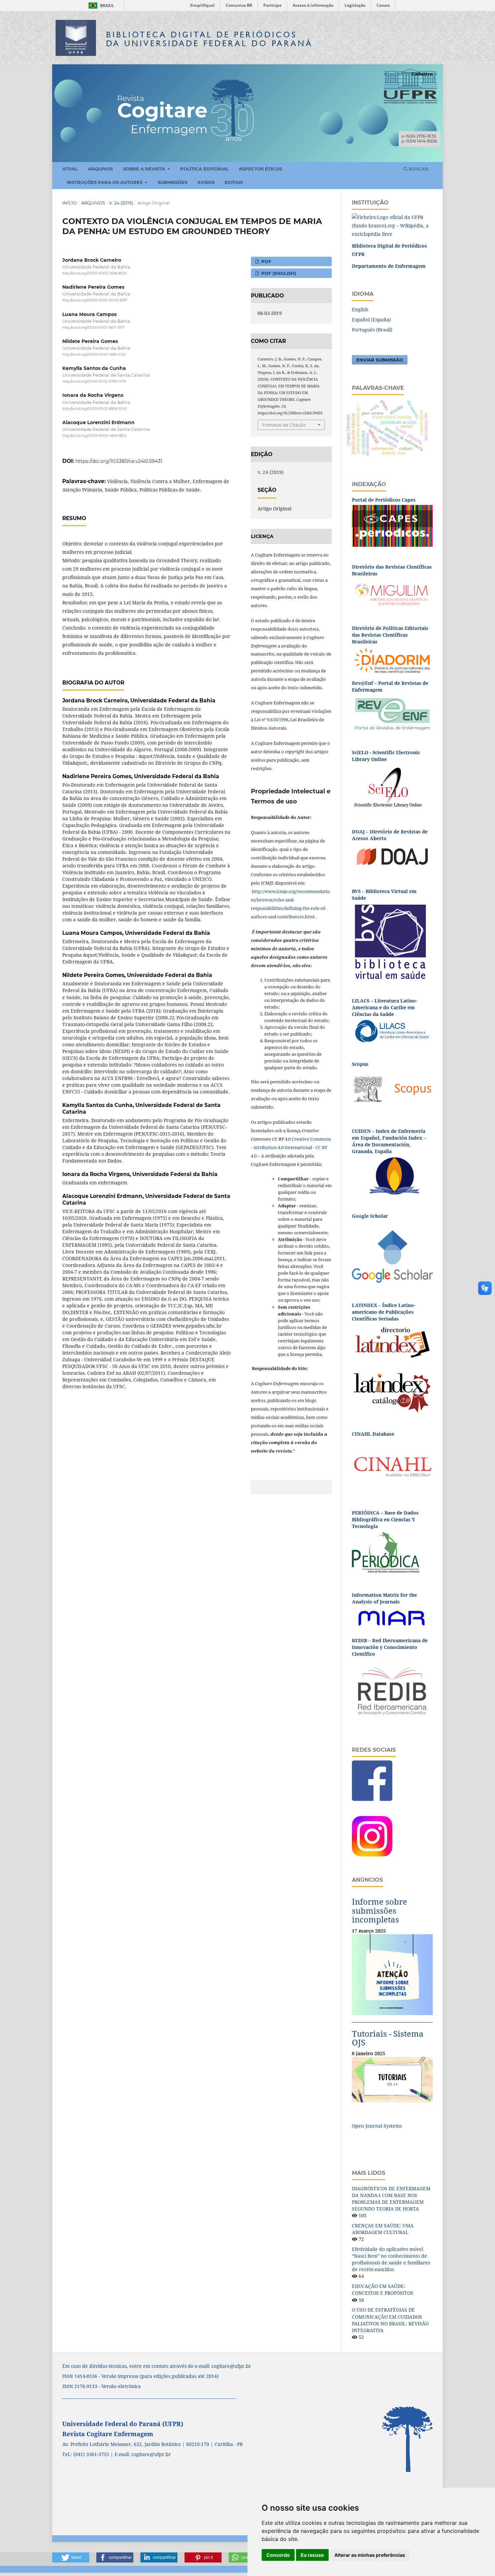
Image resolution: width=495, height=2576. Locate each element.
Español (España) (371, 320)
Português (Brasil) (372, 330)
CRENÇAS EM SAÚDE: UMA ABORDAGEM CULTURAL (383, 2229)
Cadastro (422, 74)
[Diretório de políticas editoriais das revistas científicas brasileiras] (392, 660)
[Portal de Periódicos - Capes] (392, 525)
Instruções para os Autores (105, 182)
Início (70, 203)
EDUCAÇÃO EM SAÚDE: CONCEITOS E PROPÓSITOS (383, 2289)
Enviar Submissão (380, 360)
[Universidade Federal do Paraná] (392, 225)
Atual (70, 169)
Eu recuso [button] (312, 2555)
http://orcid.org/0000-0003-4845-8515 (94, 436)
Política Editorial (204, 169)
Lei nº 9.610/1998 (271, 720)
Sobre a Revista (145, 169)
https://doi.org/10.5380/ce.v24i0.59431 (119, 461)
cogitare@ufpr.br (231, 2366)
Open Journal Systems (377, 2126)
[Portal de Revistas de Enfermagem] (392, 713)
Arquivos (100, 169)
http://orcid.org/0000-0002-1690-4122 (94, 355)
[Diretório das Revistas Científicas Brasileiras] (392, 593)
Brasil (100, 6)
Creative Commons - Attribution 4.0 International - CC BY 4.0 (291, 1147)
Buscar (418, 169)
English (360, 309)
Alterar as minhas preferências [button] (370, 2555)
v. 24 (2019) (121, 203)
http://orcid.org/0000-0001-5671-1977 (93, 328)
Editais (234, 182)
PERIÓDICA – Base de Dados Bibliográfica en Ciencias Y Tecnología (385, 1519)
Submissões (172, 182)
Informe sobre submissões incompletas (379, 1910)
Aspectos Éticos (260, 169)
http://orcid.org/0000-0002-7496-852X (95, 273)
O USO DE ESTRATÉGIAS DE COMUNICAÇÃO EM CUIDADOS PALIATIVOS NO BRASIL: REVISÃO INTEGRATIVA (390, 2320)
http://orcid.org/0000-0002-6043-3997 (95, 301)
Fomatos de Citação (284, 425)
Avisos (206, 182)
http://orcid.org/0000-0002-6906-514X (95, 409)
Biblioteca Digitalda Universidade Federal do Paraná (209, 39)
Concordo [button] (278, 2555)
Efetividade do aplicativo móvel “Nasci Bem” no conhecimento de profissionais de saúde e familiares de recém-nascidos (391, 2259)
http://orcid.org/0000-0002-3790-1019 (94, 381)
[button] (71, 2557)
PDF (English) (278, 273)
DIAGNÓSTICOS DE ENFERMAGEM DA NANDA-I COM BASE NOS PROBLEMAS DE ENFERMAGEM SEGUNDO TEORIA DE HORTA (391, 2199)
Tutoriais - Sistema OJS (388, 2038)
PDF (266, 261)
